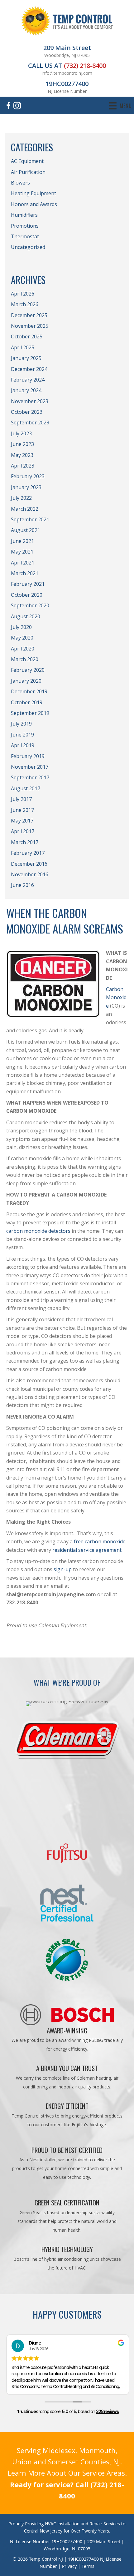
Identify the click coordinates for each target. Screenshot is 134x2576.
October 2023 (27, 412)
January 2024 (26, 390)
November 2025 (30, 326)
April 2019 (23, 745)
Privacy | (72, 2566)
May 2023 (22, 455)
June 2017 (22, 810)
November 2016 (30, 874)
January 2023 (26, 487)
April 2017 (23, 831)
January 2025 (26, 358)
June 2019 (22, 735)
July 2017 (21, 799)
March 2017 (25, 842)
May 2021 (22, 552)
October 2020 (27, 595)
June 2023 (22, 444)
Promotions (25, 226)
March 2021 (25, 573)
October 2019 (27, 702)
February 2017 (28, 853)
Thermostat (25, 236)
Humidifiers (24, 215)
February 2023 (28, 476)
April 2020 (23, 649)
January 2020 (26, 681)
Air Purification (28, 172)
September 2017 (30, 777)
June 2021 (22, 541)
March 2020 (25, 659)
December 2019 (29, 691)
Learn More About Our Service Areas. (67, 2473)
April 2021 (23, 563)
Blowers (20, 183)
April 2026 (23, 294)
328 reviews (107, 2412)
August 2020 (26, 616)
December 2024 (29, 369)
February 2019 (28, 756)
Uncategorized (28, 247)
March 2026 (25, 304)
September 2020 (30, 605)
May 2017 (22, 821)
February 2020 (28, 670)
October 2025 (27, 337)
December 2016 (29, 864)
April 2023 (23, 466)
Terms (88, 2566)
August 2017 (26, 788)
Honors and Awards (34, 204)
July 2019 (21, 724)
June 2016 (22, 885)
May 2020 (22, 638)
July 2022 (21, 498)
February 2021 (28, 584)
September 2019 (30, 713)
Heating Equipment (33, 193)
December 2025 (29, 315)
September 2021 (30, 519)
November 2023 (30, 401)
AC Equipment (27, 161)
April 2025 (23, 347)
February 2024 (28, 380)
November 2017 (30, 767)
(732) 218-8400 (85, 66)
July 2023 (21, 433)
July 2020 (21, 627)
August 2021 (26, 530)
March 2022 (25, 509)
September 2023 (30, 423)
